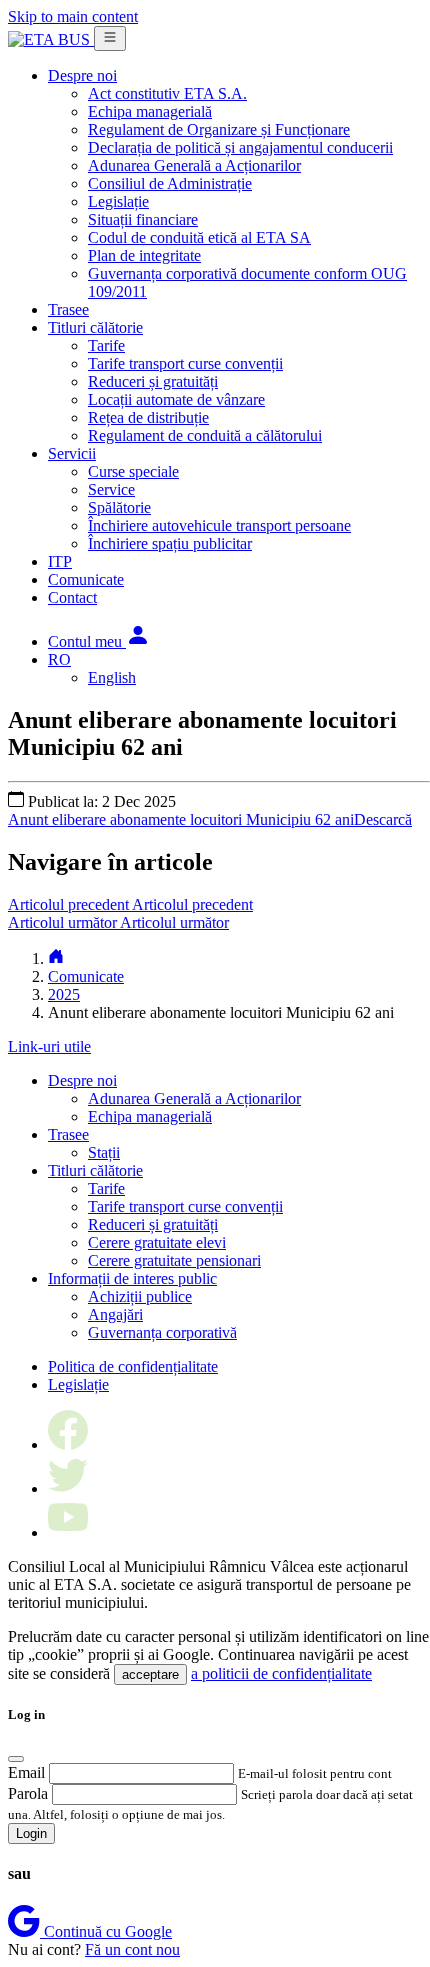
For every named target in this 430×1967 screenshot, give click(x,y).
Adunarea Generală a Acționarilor (194, 165)
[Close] (16, 1759)
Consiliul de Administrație (170, 183)
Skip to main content (73, 16)
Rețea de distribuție (148, 417)
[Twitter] (68, 1488)
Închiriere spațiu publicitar (170, 543)
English (112, 677)
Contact (72, 597)
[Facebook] (68, 1444)
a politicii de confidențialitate (281, 1673)
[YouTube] (68, 1532)
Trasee (68, 309)
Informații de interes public (132, 1278)
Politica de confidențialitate (133, 1366)
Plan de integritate (144, 255)
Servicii (72, 453)
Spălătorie (119, 507)
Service (111, 489)
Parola (28, 1793)
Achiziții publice (140, 1296)
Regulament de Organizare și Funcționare (219, 129)
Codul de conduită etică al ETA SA (199, 237)
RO (59, 659)
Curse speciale (133, 471)
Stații (104, 1152)
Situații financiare (143, 219)
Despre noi (82, 75)
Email (26, 1772)
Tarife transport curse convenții (185, 363)
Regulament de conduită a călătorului (205, 435)
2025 (64, 994)
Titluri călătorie (95, 327)
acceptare (150, 1674)
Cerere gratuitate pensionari (174, 1260)
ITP (60, 561)
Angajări (115, 1314)
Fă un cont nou (132, 1949)
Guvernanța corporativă (162, 1332)
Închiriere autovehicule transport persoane (219, 525)
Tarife (106, 345)
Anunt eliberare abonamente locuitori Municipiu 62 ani (181, 819)
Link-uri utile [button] (49, 1046)
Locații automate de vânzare (176, 399)
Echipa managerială (150, 111)
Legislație (118, 201)
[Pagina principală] (56, 958)
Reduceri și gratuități (153, 381)
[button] (99, 641)
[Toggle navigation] (110, 38)
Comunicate (86, 579)
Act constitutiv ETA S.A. (167, 93)
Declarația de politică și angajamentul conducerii (240, 147)
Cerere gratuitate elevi (157, 1242)
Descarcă (383, 819)
